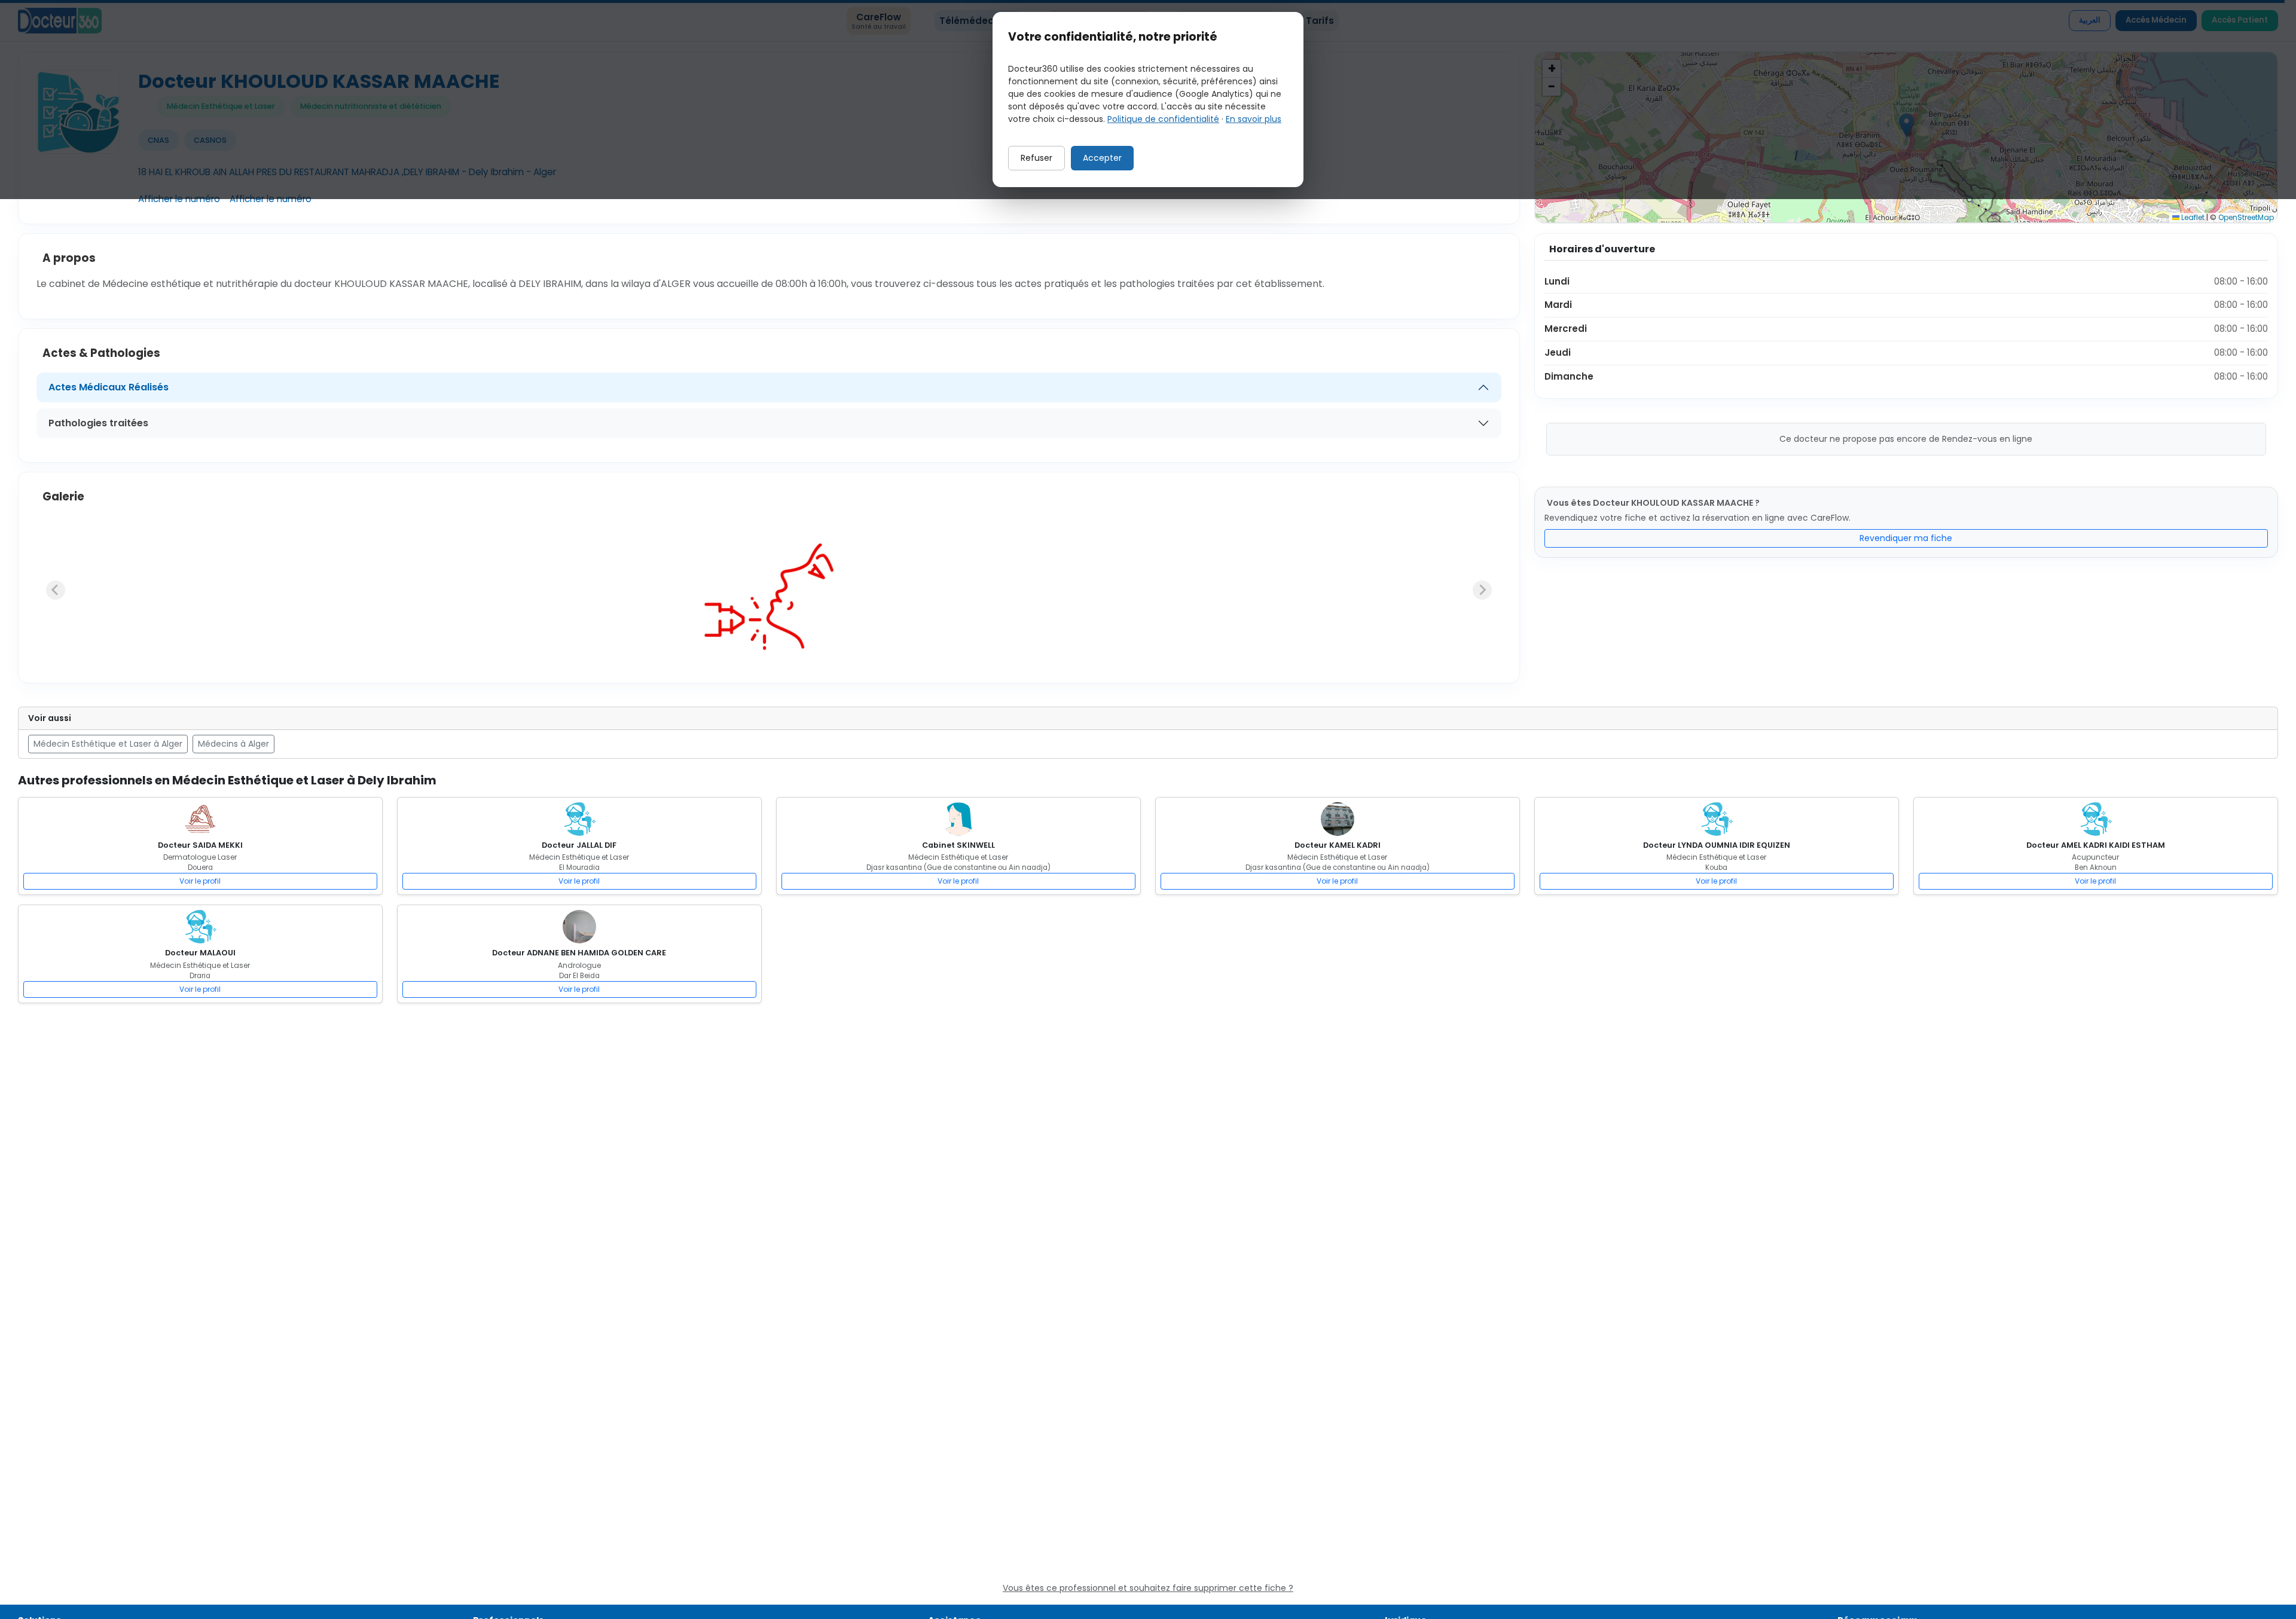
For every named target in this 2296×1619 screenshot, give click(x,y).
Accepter (1102, 158)
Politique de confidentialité (1163, 119)
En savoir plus (1254, 119)
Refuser (1036, 158)
